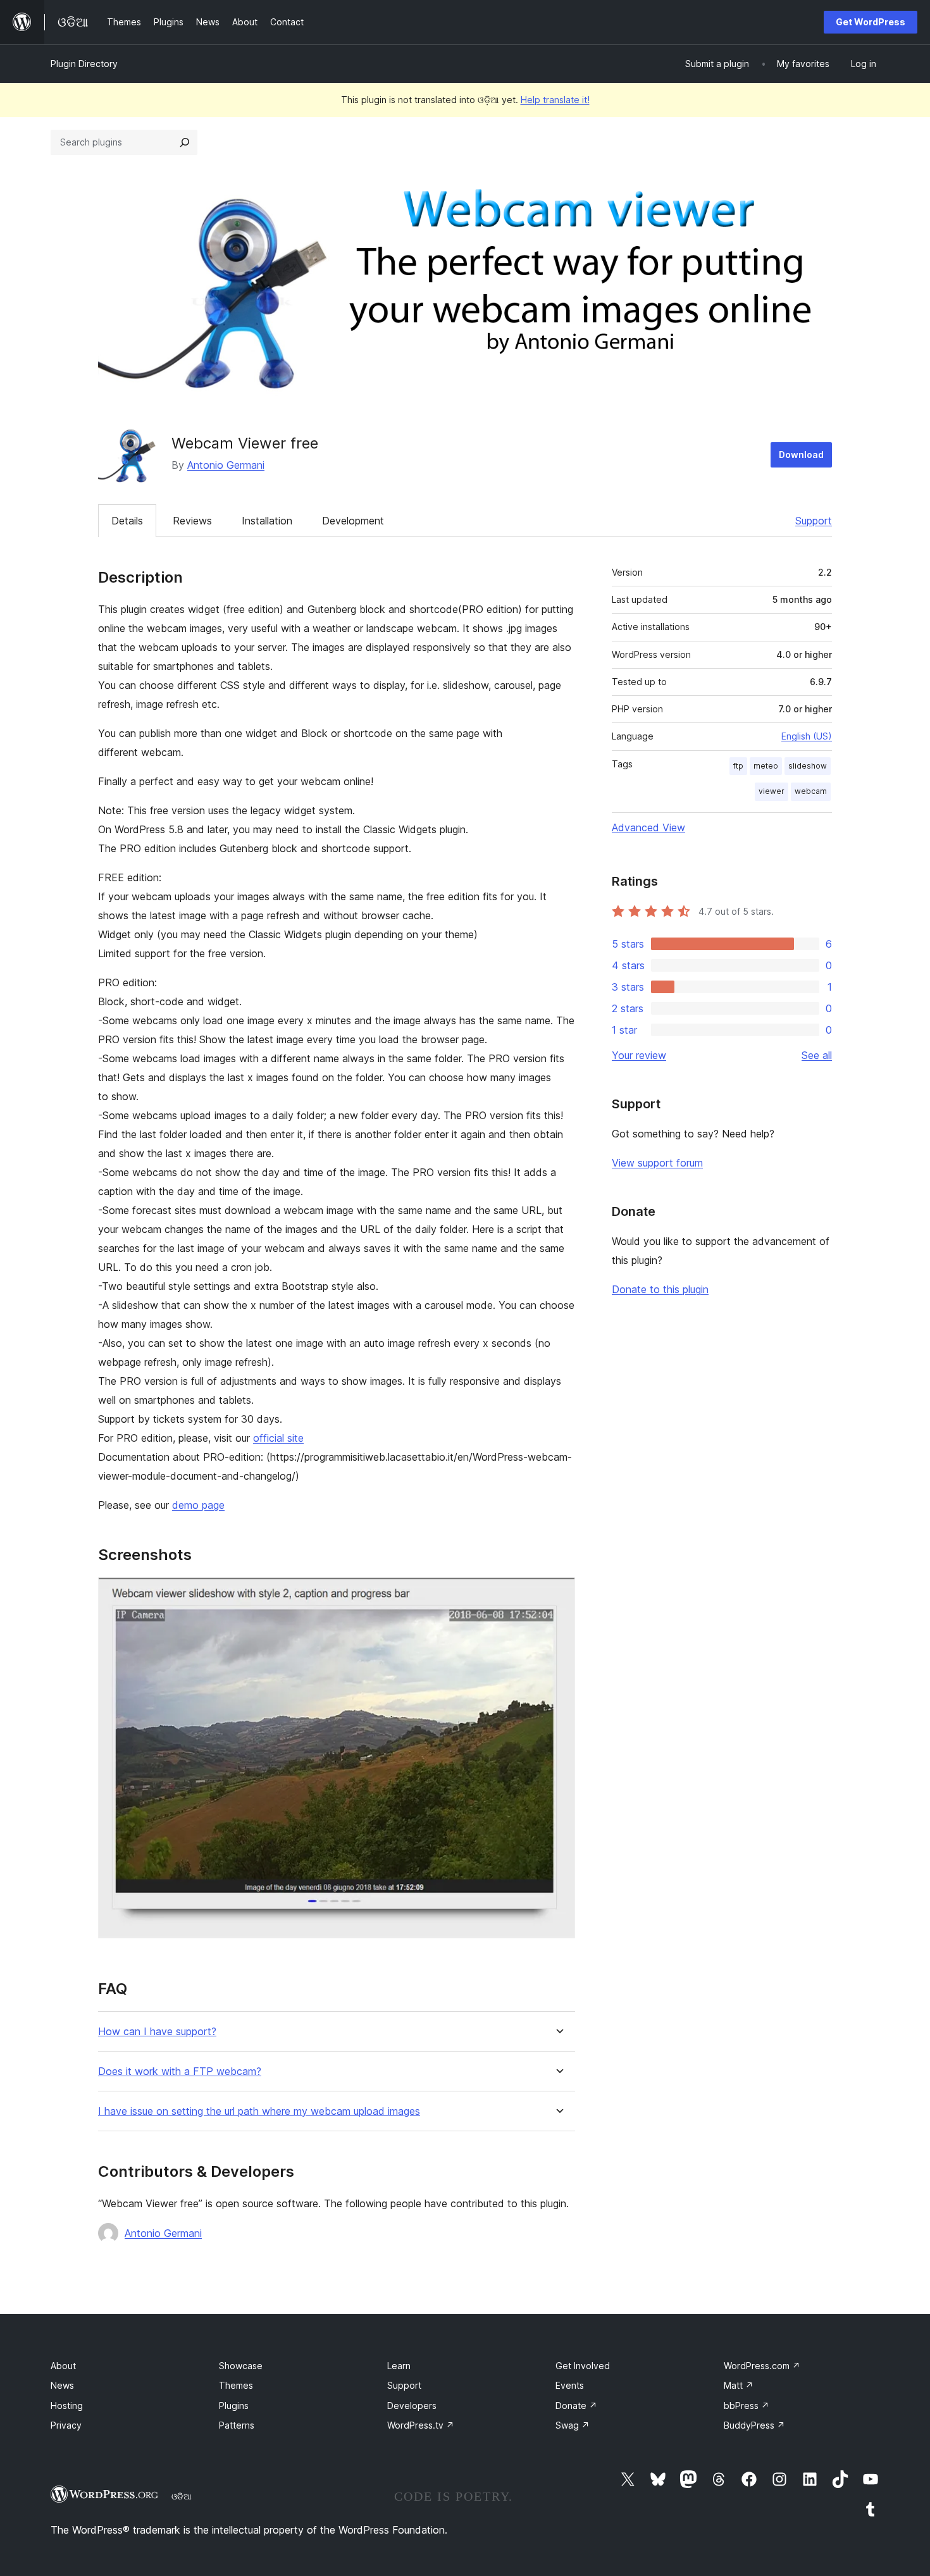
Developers (412, 2406)
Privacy (66, 2425)
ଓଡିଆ (182, 2496)
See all (817, 1055)
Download (801, 455)
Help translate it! (555, 100)
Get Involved (583, 2366)
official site (278, 1438)
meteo (766, 766)
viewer (772, 791)
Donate (576, 2406)
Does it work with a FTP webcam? (180, 2071)
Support (814, 521)
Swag (573, 2425)
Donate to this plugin (660, 1289)
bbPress (747, 2406)
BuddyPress (754, 2425)
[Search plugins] (185, 142)
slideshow (808, 766)
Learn (399, 2366)
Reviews (192, 521)
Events (570, 2385)
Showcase (241, 2366)
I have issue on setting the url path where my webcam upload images (259, 2111)
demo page (198, 1505)
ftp (738, 766)
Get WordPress (871, 22)
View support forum (657, 1163)
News (62, 2385)
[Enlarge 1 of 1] (558, 1594)
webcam (811, 791)
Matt (739, 2385)
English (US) (807, 736)
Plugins (234, 2406)
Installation (267, 521)
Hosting (67, 2406)
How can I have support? (157, 2032)
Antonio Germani (226, 465)
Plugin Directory (84, 64)
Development (353, 521)
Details (127, 521)
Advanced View (648, 827)
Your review (639, 1055)
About (63, 2366)
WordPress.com (762, 2366)
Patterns (237, 2425)
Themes (236, 2385)
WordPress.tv (421, 2425)
